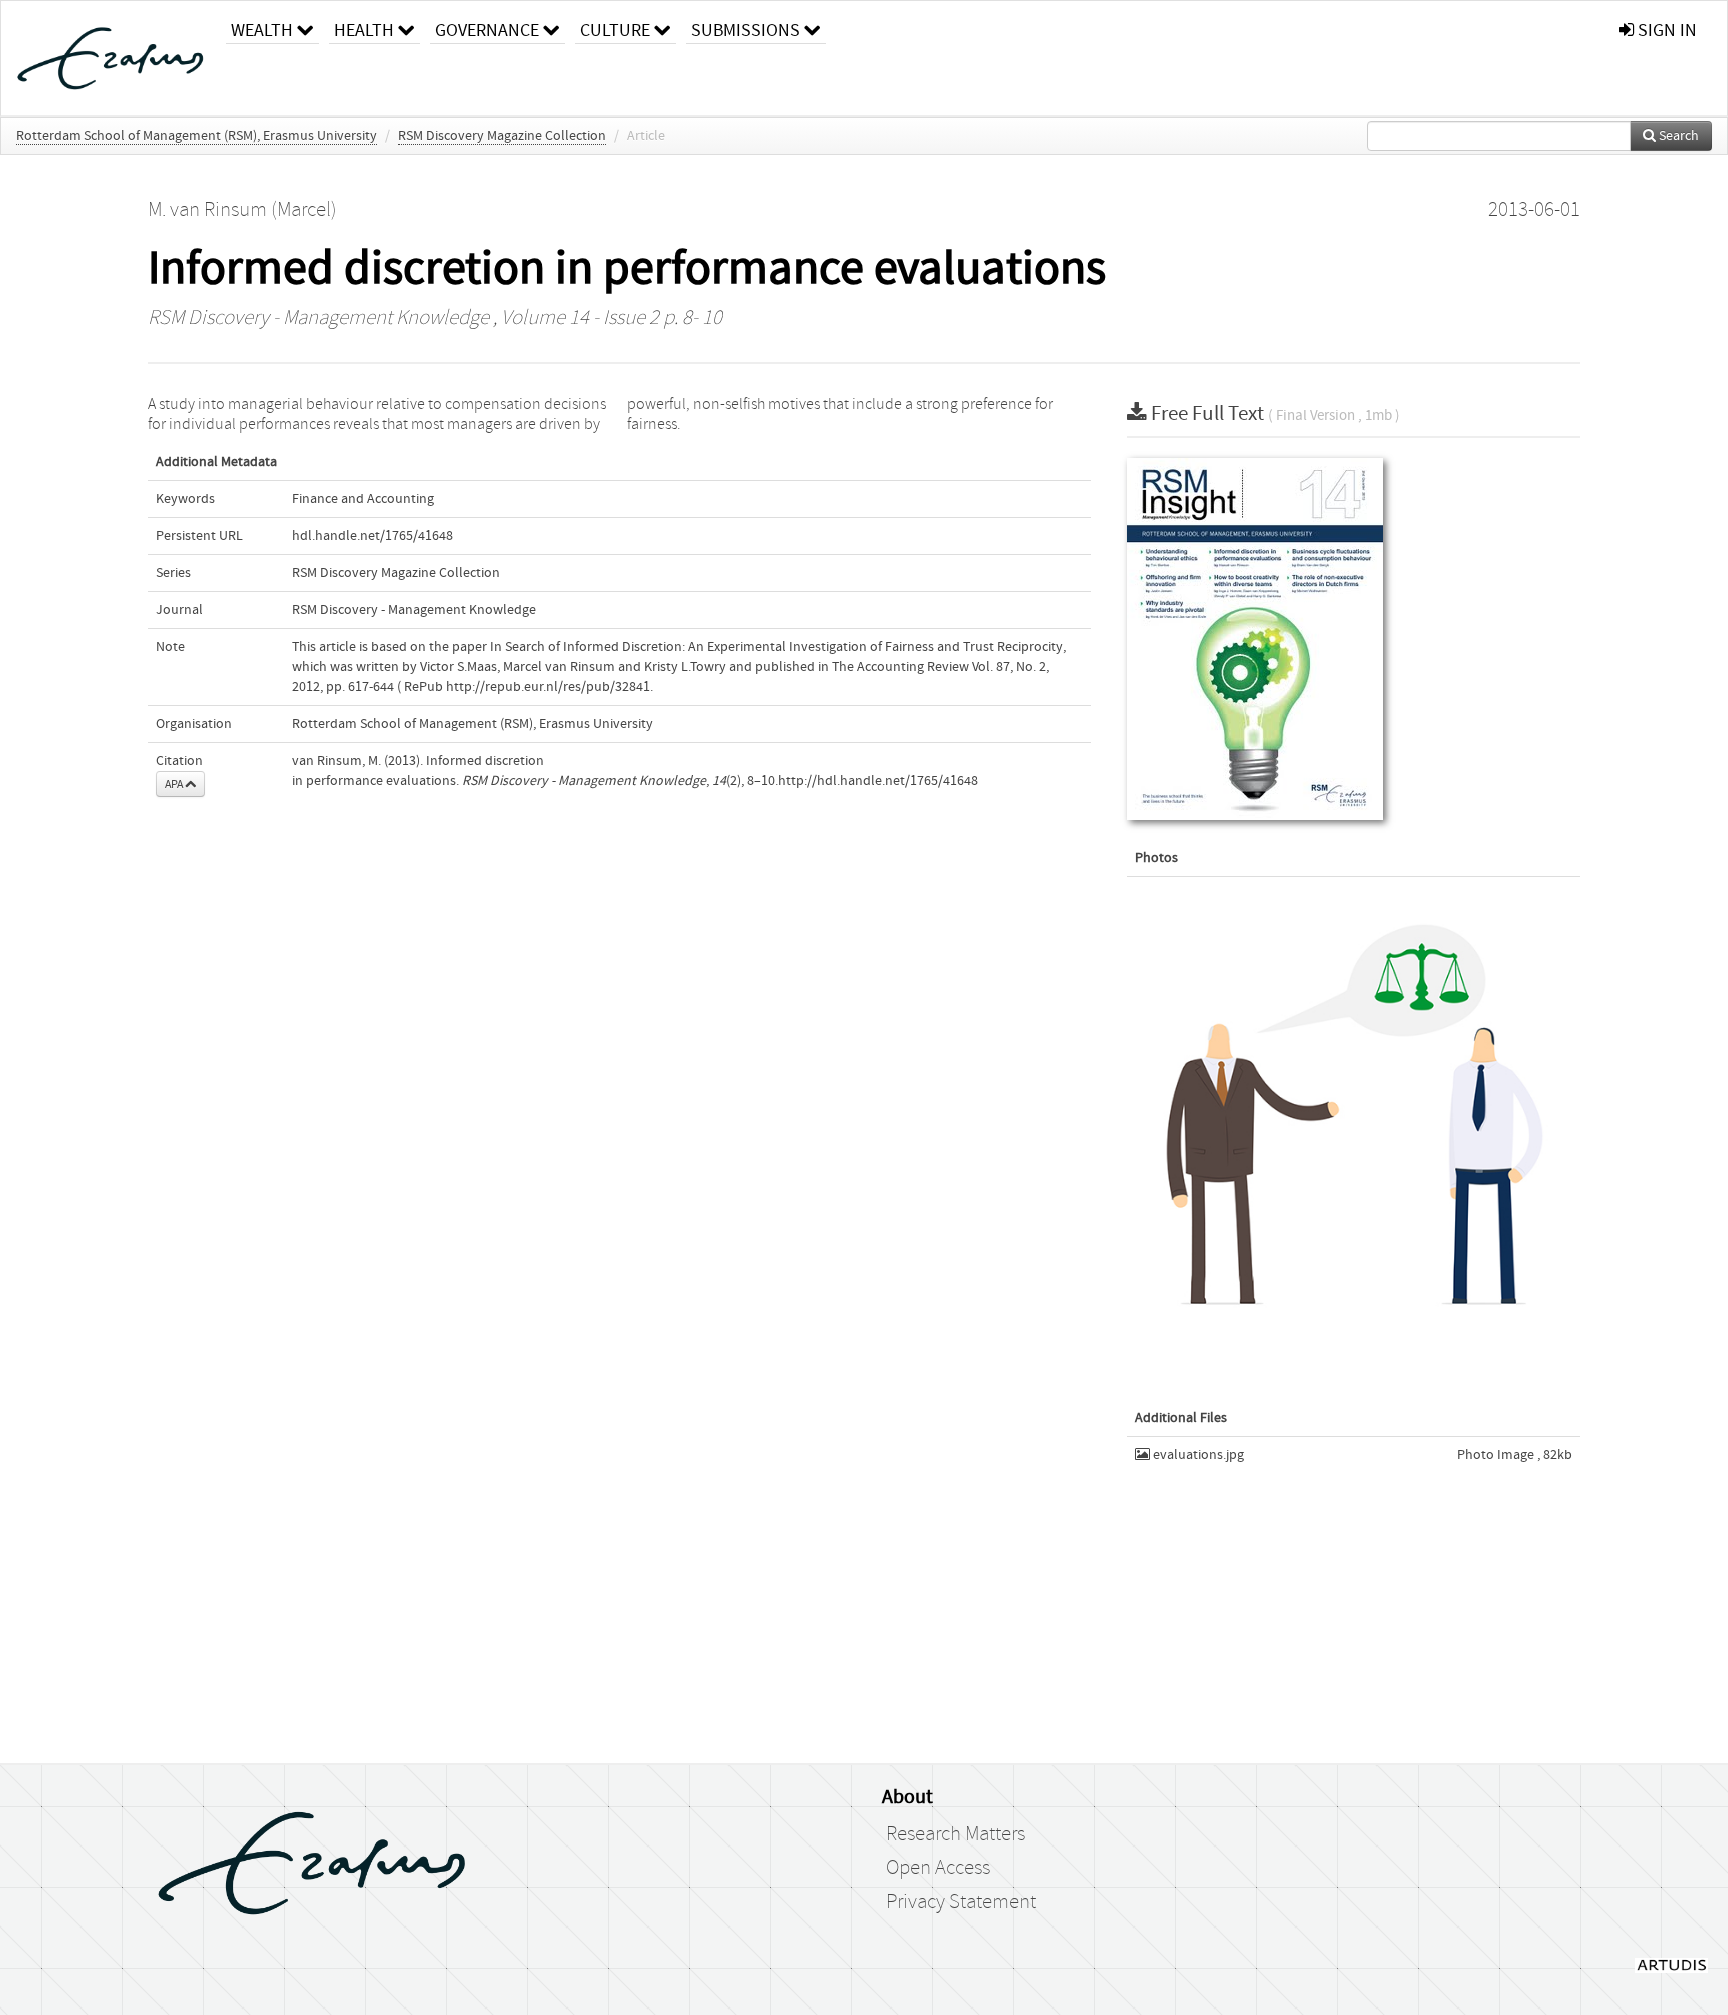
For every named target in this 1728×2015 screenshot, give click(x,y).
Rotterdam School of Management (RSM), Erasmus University (196, 136)
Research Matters (955, 1834)
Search (1677, 136)
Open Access (938, 1868)
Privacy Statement (961, 1902)
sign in (1665, 30)
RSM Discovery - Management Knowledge (318, 318)
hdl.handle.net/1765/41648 (372, 536)
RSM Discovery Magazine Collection (502, 136)
